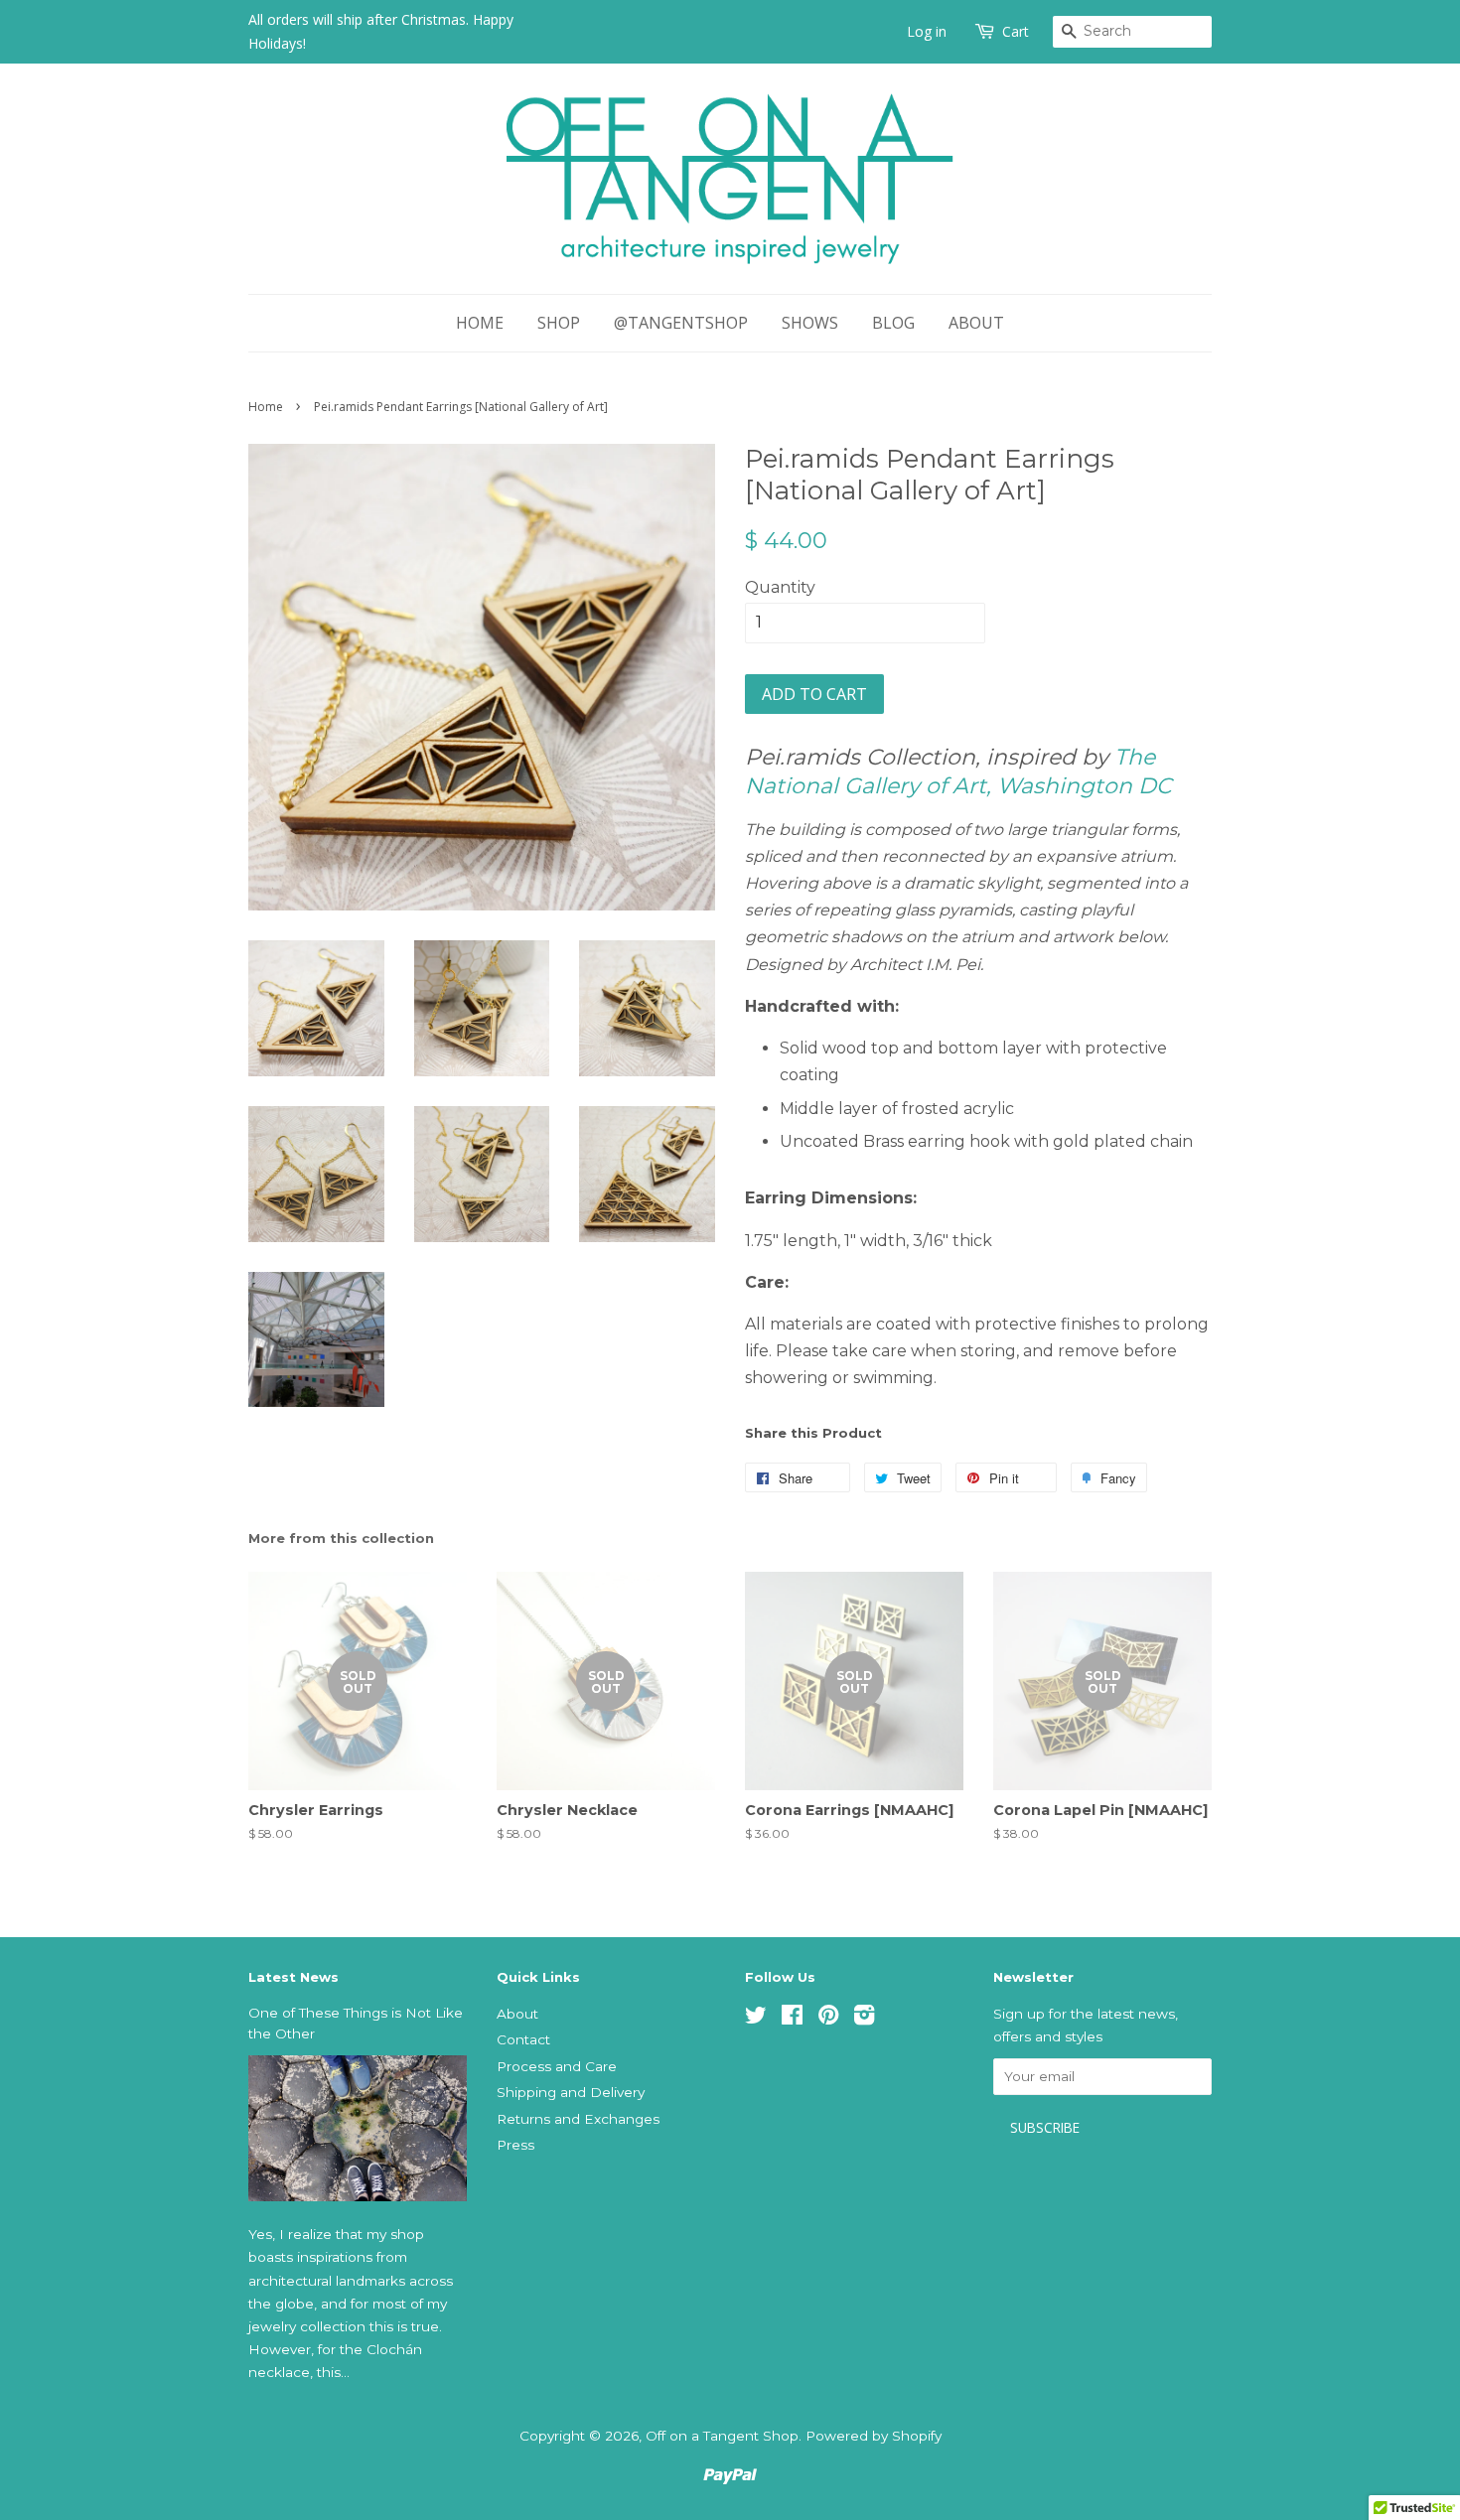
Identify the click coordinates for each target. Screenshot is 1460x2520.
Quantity (780, 587)
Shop (559, 323)
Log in (927, 31)
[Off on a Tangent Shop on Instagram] (864, 2019)
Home (480, 323)
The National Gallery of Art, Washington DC (958, 771)
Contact (523, 2039)
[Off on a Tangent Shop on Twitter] (756, 2019)
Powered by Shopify (874, 2436)
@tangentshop (681, 323)
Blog (893, 323)
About (976, 323)
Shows (810, 323)
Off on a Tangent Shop (722, 2436)
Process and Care (557, 2066)
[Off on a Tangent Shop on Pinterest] (828, 2019)
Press (515, 2145)
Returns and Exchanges (578, 2119)
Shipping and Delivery (571, 2092)
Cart (1016, 31)
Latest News (293, 1977)
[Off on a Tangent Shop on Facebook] (792, 2019)
